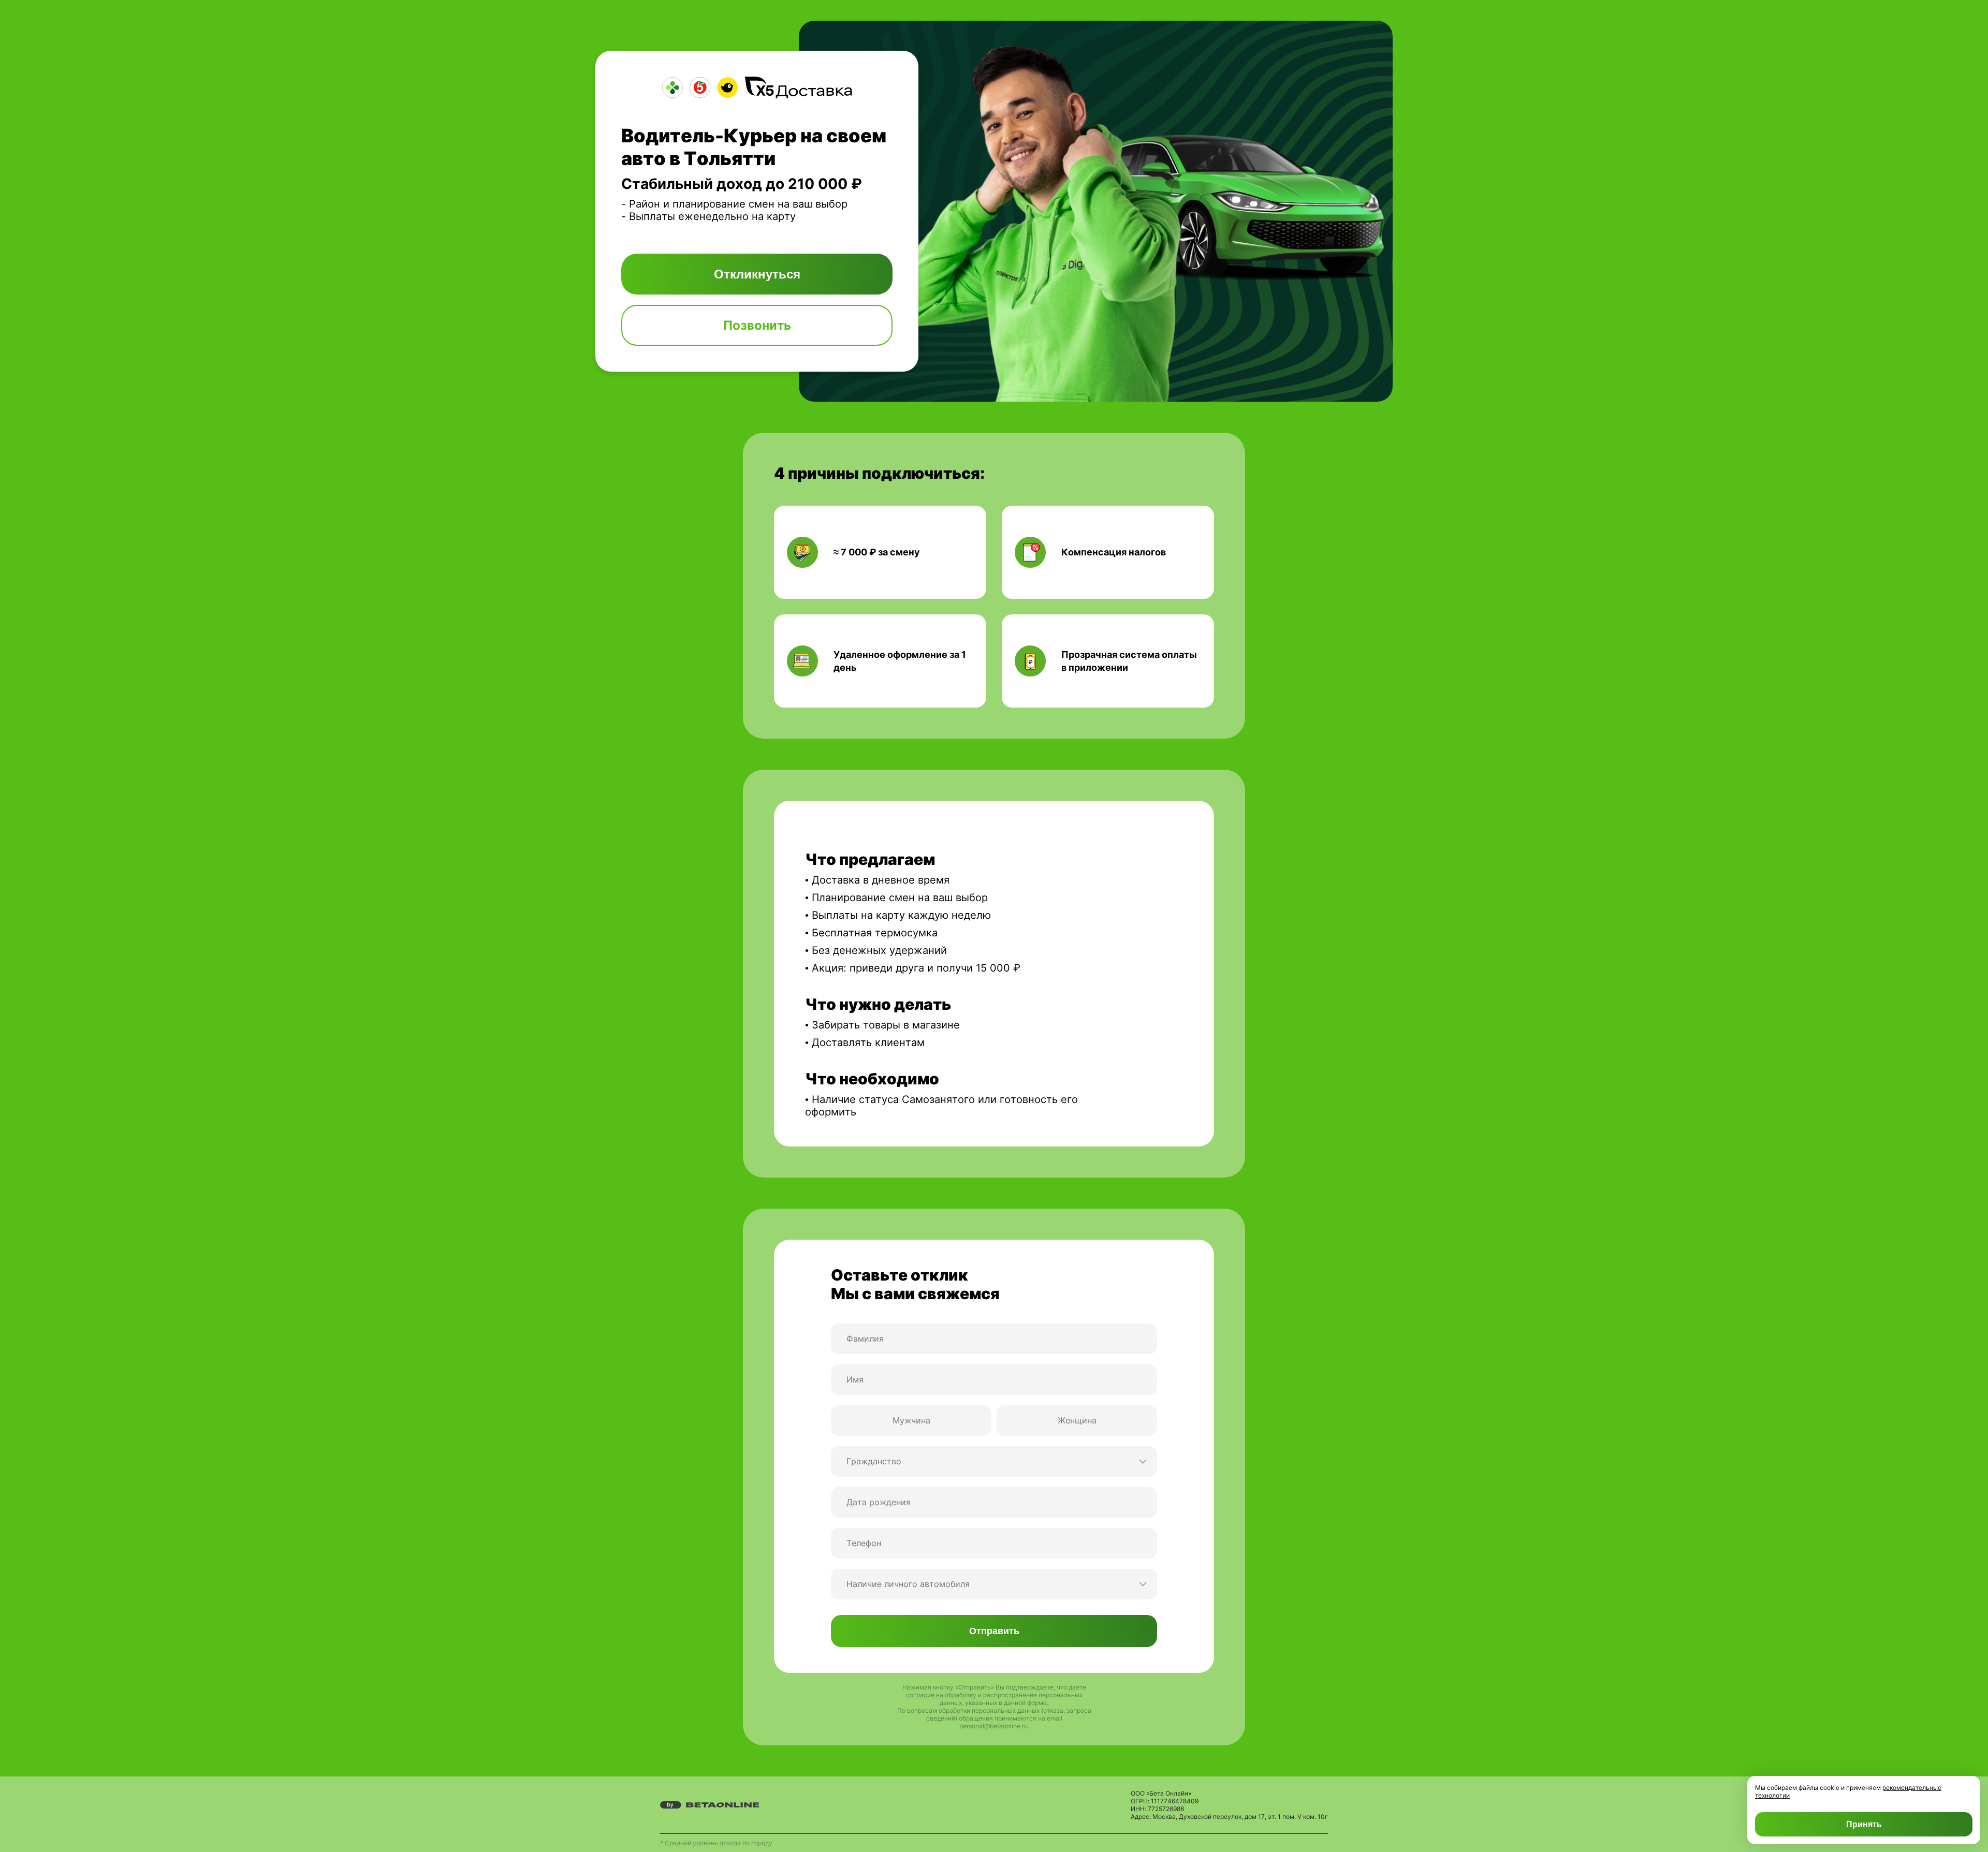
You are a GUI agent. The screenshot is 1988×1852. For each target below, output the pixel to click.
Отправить (994, 1631)
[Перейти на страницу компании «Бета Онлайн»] (710, 1805)
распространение (1011, 1695)
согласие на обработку (942, 1695)
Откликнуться (757, 274)
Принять (1864, 1824)
